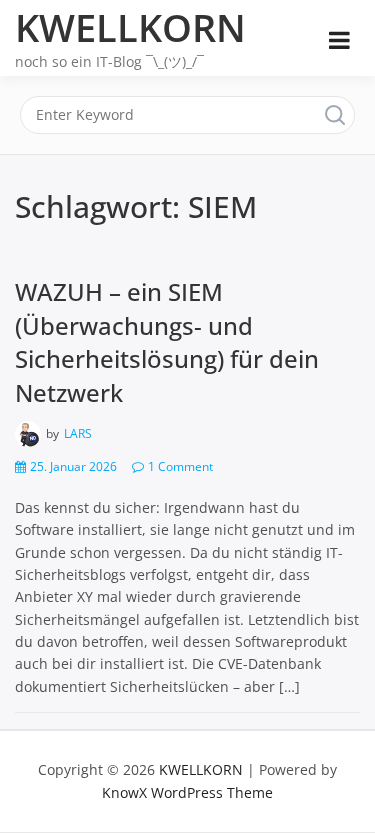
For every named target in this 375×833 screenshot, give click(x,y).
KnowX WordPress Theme (187, 792)
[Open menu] (339, 40)
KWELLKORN (130, 27)
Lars (78, 433)
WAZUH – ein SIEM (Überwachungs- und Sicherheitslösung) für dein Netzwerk (167, 342)
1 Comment (180, 466)
